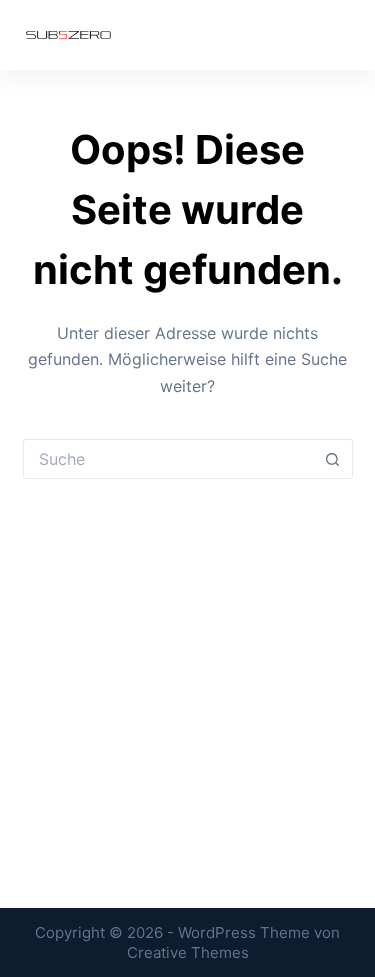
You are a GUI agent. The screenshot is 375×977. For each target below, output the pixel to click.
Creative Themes (188, 952)
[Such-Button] (333, 459)
